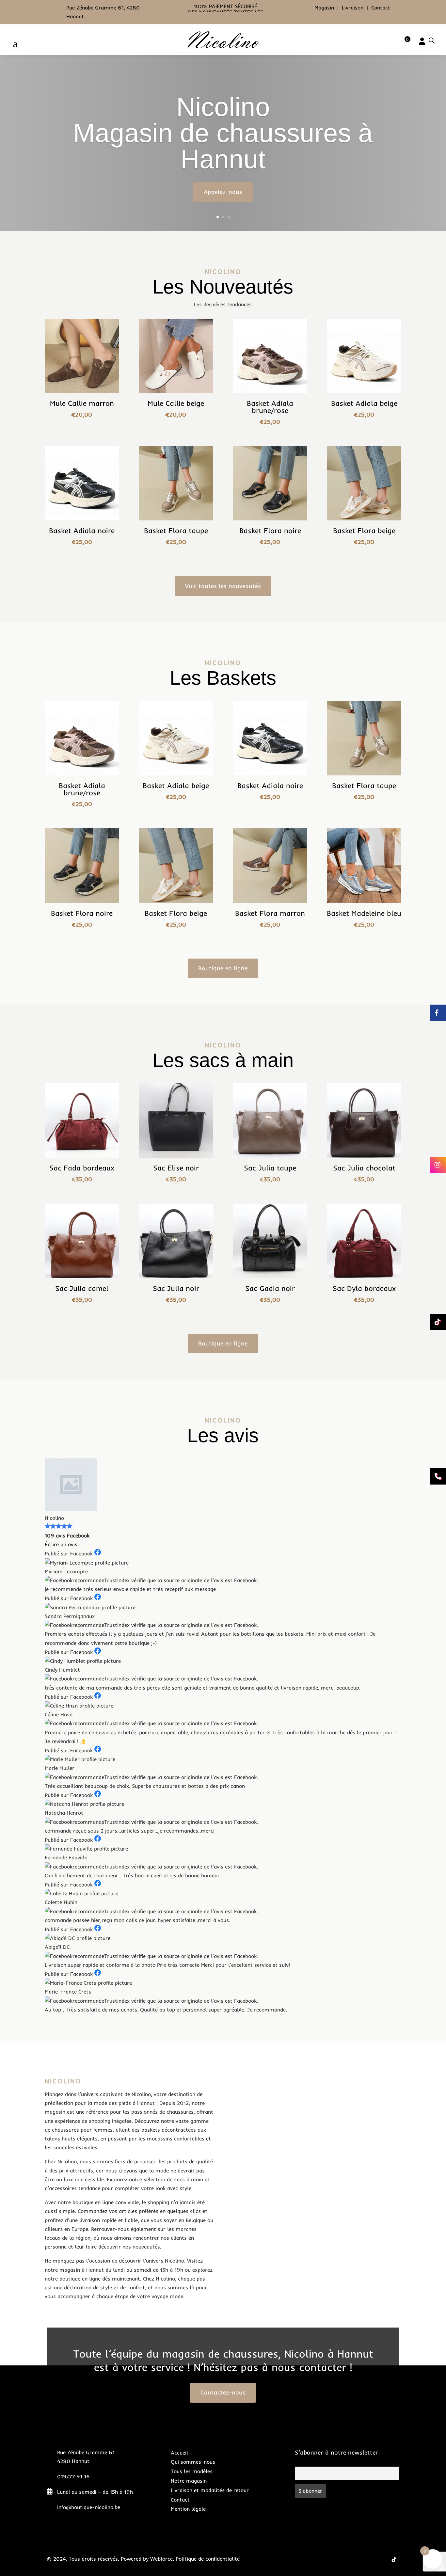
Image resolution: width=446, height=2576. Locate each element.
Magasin (324, 8)
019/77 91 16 (73, 2476)
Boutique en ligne (223, 968)
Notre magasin (189, 2481)
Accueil (179, 2453)
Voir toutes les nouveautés (223, 586)
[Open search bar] (432, 40)
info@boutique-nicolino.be (89, 2507)
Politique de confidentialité (208, 2559)
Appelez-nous (223, 192)
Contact (381, 8)
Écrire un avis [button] (61, 1544)
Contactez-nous (223, 2392)
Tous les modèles (192, 2471)
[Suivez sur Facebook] (368, 2559)
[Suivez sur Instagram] (381, 2559)
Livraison (353, 8)
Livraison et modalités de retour (210, 2490)
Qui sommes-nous (193, 2462)
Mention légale (188, 2509)
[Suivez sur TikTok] (394, 2559)
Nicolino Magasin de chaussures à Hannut (223, 133)
